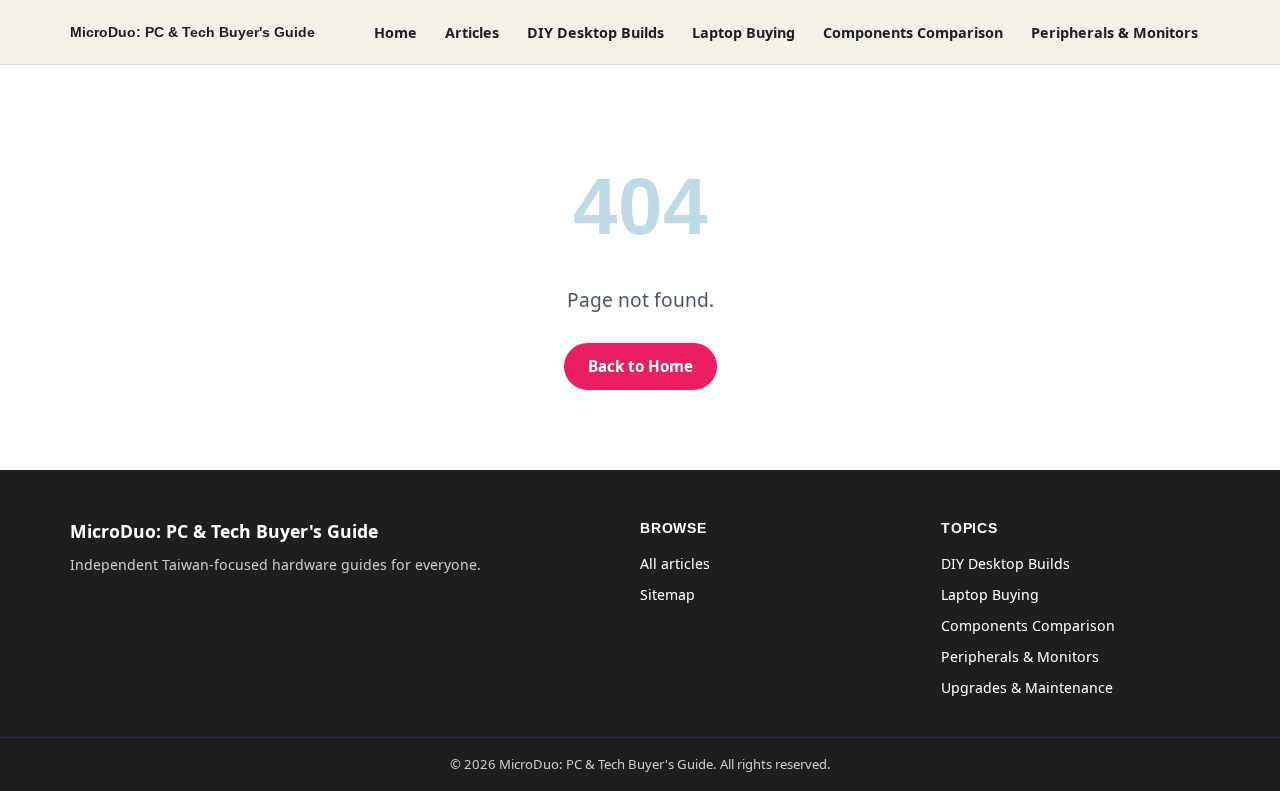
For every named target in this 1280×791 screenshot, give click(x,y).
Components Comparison (913, 32)
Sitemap (667, 594)
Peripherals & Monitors (1114, 32)
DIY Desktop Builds (595, 32)
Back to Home (640, 366)
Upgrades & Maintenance (1027, 687)
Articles (472, 32)
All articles (675, 563)
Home (395, 32)
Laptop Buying (743, 32)
